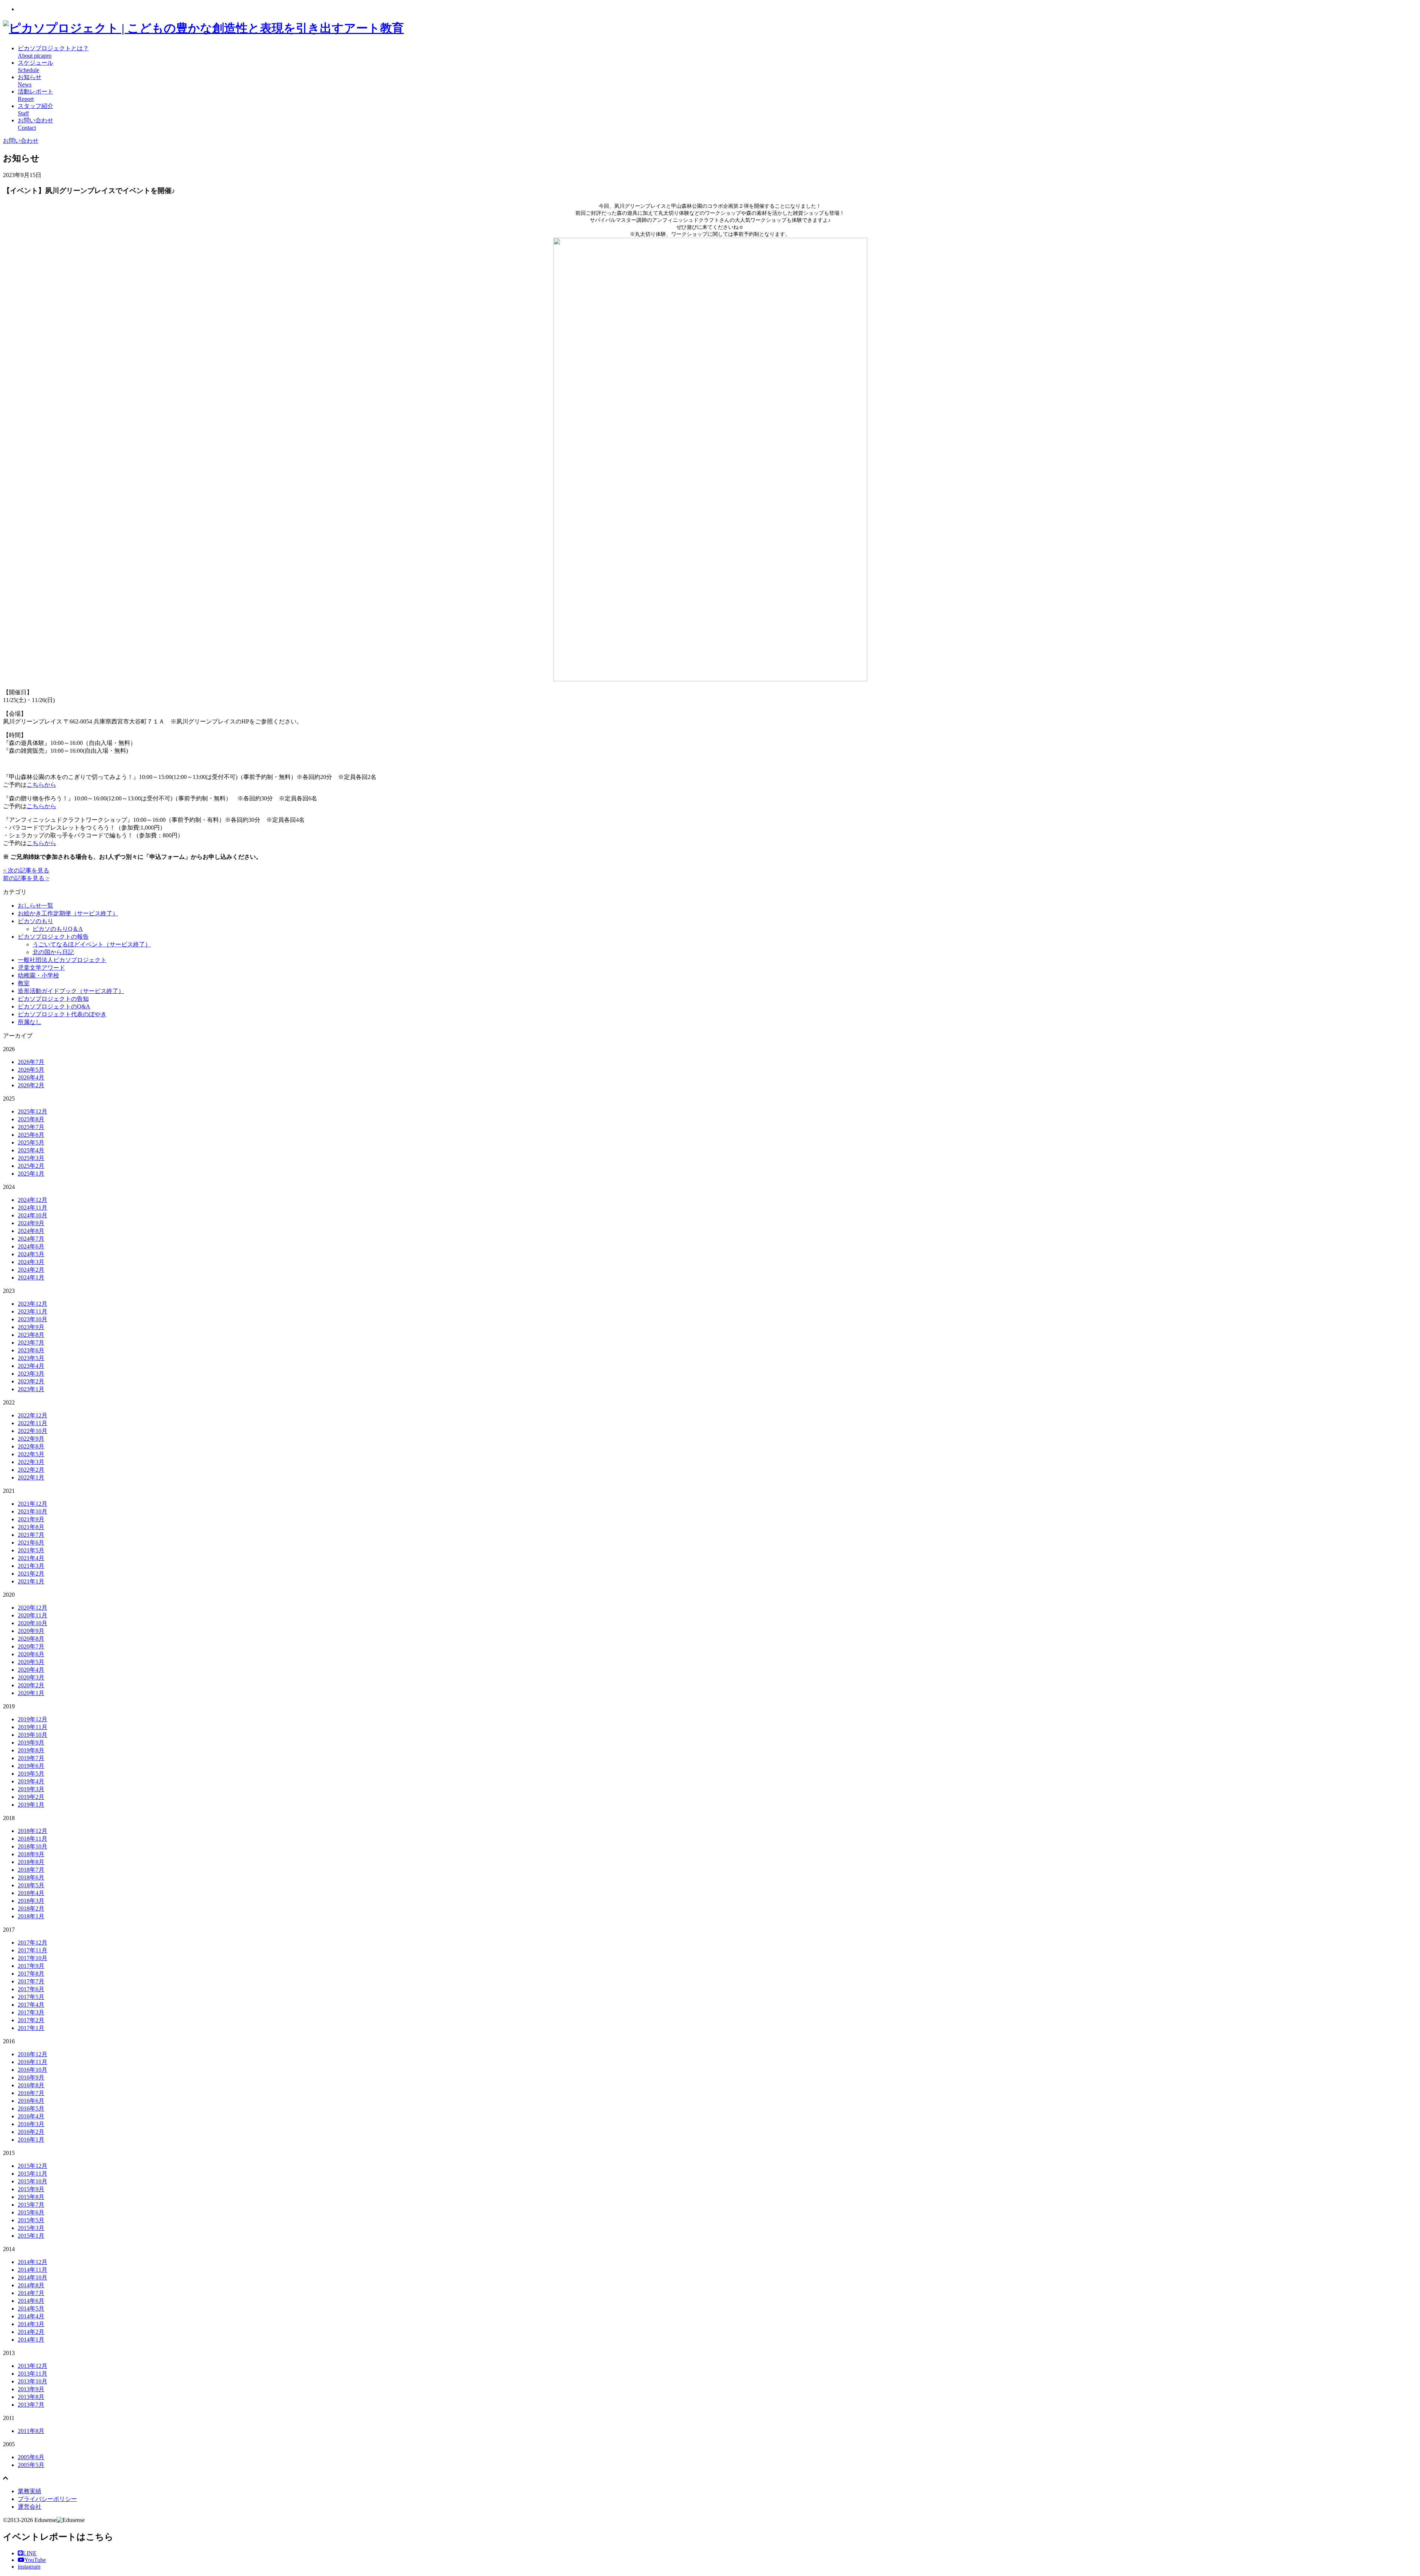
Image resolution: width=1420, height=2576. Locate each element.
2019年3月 (31, 1789)
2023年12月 (33, 1304)
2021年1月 (31, 1581)
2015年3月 (31, 2228)
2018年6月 (31, 1877)
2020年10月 (33, 1623)
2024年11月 (33, 1208)
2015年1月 (31, 2236)
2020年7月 (31, 1646)
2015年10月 (33, 2181)
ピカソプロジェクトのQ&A (54, 1006)
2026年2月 (31, 1085)
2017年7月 (31, 1981)
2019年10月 (33, 1735)
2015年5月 (31, 2220)
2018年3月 (31, 1901)
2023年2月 (31, 1381)
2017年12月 (33, 1943)
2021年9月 (31, 1519)
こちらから (41, 785)
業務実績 (30, 2491)
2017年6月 (31, 1989)
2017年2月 (31, 2020)
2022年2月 (31, 1470)
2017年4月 (31, 2005)
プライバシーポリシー (47, 2499)
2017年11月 (33, 1950)
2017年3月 (31, 2012)
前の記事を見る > (26, 878)
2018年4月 (31, 1893)
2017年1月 (31, 2028)
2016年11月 (33, 2062)
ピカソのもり (35, 921)
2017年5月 (31, 1997)
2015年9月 (31, 2189)
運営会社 (30, 2507)
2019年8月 (31, 1750)
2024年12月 (33, 1200)
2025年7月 (31, 1127)
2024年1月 (31, 1277)
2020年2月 (31, 1685)
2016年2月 (31, 2132)
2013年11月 (33, 2374)
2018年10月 (33, 1846)
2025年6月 (31, 1135)
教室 (24, 983)
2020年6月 (31, 1654)
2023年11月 (33, 1311)
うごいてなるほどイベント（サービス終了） (92, 944)
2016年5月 (31, 2109)
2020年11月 (33, 1615)
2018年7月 (31, 1870)
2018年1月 (31, 1916)
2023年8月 (31, 1335)
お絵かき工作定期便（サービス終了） (68, 913)
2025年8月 (31, 1119)
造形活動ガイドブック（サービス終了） (71, 991)
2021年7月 (31, 1535)
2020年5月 (31, 1662)
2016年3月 (31, 2124)
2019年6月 (31, 1766)
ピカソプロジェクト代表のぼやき (62, 1014)
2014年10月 (33, 2277)
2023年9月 (31, 1327)
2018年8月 (31, 1862)
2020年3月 (31, 1677)
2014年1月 (31, 2340)
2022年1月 (31, 1477)
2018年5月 (31, 1885)
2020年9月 (31, 1631)
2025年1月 (31, 1174)
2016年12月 (33, 2054)
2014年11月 (33, 2270)
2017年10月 (33, 1958)
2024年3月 (31, 1262)
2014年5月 (31, 2309)
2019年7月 (31, 1758)
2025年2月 (31, 1166)
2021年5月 (31, 1550)
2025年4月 (31, 1150)
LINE (30, 2553)
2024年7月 (31, 1239)
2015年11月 (33, 2174)
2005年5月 (31, 2465)
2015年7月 (31, 2205)
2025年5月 (31, 1143)
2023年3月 (31, 1374)
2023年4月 (31, 1366)
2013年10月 (33, 2381)
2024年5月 (31, 1254)
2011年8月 (31, 2431)
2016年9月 (31, 2077)
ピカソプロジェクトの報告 (53, 937)
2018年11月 (33, 1839)
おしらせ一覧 (35, 906)
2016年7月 (31, 2093)
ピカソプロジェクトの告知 (53, 999)
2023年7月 (31, 1343)
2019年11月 (33, 1727)
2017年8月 (31, 1974)
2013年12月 (33, 2366)
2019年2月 (31, 1797)
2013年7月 (31, 2405)
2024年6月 (31, 1246)
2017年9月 (31, 1966)
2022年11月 (33, 1423)
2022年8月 (31, 1446)
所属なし (30, 1022)
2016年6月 (31, 2101)
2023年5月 (31, 1358)
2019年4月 (31, 1781)
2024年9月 (31, 1223)
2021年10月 (33, 1511)
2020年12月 (33, 1608)
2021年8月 (31, 1527)
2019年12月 (33, 1719)
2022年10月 (33, 1431)
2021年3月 (31, 1566)
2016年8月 (31, 2085)
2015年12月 (33, 2166)
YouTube (35, 2560)
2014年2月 (31, 2332)
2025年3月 (31, 1158)
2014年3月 (31, 2324)
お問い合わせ (21, 141)
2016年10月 (33, 2070)
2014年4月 (31, 2316)
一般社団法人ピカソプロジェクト (62, 960)
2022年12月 (33, 1415)
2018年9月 (31, 1854)
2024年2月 (31, 1270)
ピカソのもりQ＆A (58, 929)
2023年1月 (31, 1389)
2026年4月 (31, 1077)
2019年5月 (31, 1774)
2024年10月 (33, 1215)
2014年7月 (31, 2293)
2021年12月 (33, 1504)
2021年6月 (31, 1543)
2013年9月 (31, 2389)
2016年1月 (31, 2140)
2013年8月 (31, 2397)
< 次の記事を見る (26, 870)
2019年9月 (31, 1743)
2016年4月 (31, 2116)
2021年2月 (31, 1574)
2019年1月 (31, 1805)
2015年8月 (31, 2197)
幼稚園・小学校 (38, 975)
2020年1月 (31, 1693)
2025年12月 (33, 1111)
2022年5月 (31, 1454)
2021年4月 (31, 1558)
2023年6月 (31, 1350)
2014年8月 (31, 2285)
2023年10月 (33, 1319)
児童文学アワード (41, 968)
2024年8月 (31, 1231)
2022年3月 (31, 1462)
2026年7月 (31, 1062)
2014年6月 (31, 2301)
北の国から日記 (53, 952)
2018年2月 (31, 1909)
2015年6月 (31, 2212)
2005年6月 (31, 2457)
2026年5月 (31, 1070)
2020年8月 (31, 1639)
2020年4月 (31, 1670)
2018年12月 (33, 1831)
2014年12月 (33, 2262)
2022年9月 (31, 1439)
